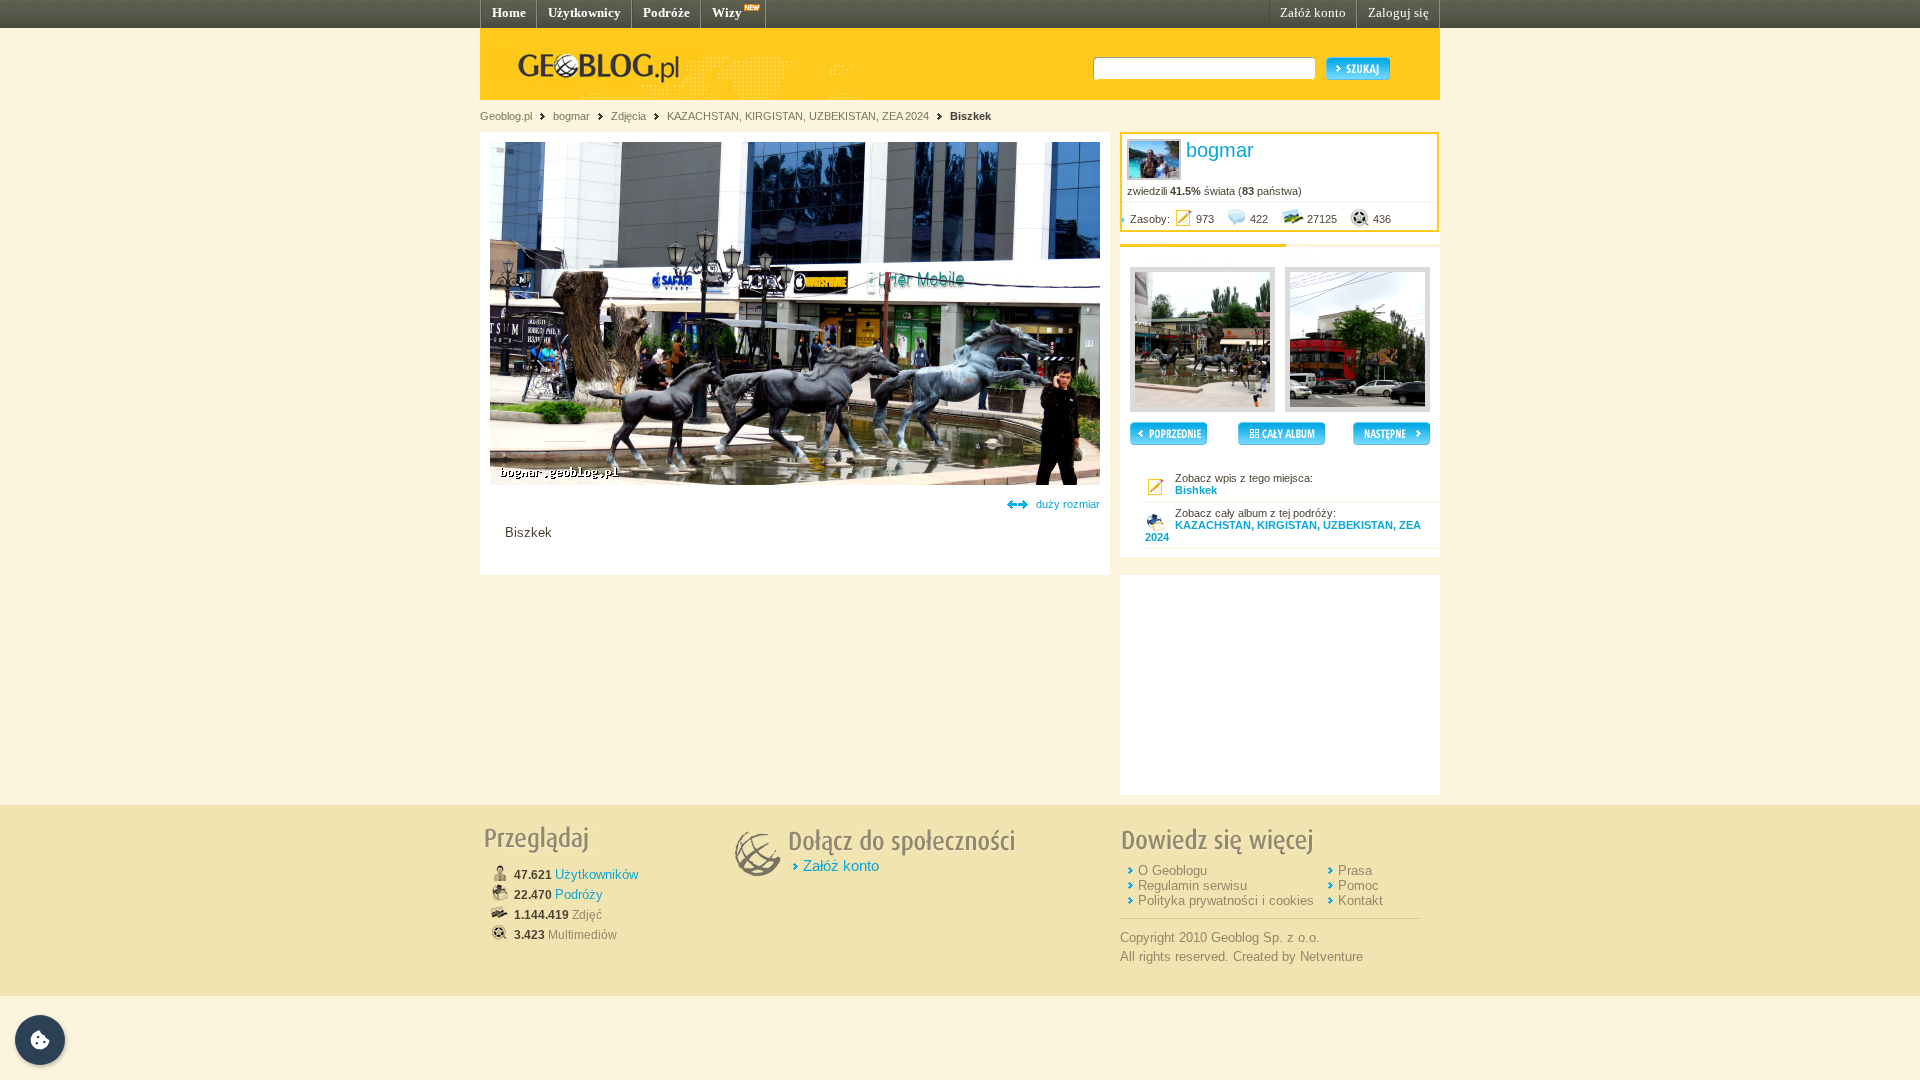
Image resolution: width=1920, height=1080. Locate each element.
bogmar (571, 116)
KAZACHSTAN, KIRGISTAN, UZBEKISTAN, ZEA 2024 (799, 116)
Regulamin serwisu (1192, 885)
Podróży (579, 894)
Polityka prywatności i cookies (1226, 900)
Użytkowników (596, 874)
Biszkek (970, 116)
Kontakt (1360, 900)
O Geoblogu (1172, 870)
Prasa (1355, 870)
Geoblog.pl (506, 116)
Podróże (666, 12)
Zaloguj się (1398, 12)
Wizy (727, 12)
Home (509, 12)
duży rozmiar (1068, 504)
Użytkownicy (584, 12)
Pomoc (1358, 885)
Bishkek (1196, 490)
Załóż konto (1313, 12)
